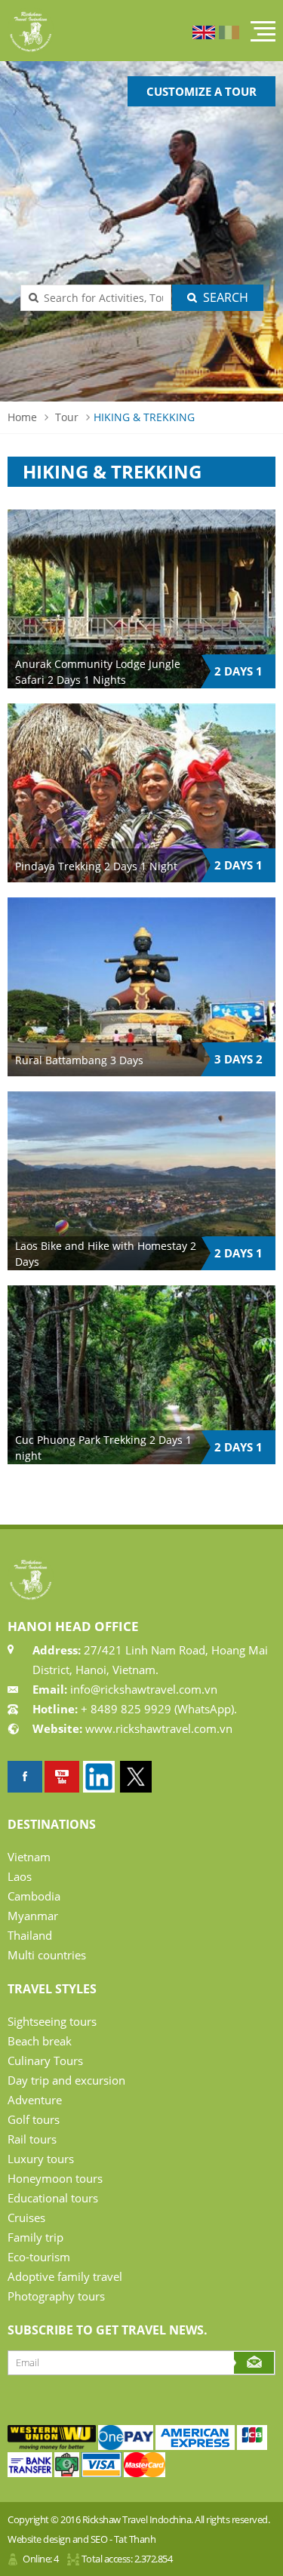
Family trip (35, 2237)
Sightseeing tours (52, 2021)
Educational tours (53, 2198)
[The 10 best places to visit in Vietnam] (62, 1777)
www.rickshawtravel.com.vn (159, 1728)
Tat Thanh (135, 2539)
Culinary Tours (45, 2060)
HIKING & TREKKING (144, 417)
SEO (99, 2539)
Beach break (40, 2041)
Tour (67, 417)
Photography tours (56, 2296)
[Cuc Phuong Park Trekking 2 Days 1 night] (141, 1375)
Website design (39, 2539)
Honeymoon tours (55, 2178)
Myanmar (33, 1916)
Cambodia (34, 1896)
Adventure (35, 2100)
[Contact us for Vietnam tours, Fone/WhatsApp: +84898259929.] (52, 2446)
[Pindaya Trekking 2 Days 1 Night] (141, 793)
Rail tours (32, 2139)
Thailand (30, 1935)
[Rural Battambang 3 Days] (141, 987)
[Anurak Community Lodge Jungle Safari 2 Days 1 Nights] (141, 599)
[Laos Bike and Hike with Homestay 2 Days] (141, 1181)
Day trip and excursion (66, 2080)
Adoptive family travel (65, 2276)
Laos (20, 1876)
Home (22, 417)
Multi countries (47, 1955)
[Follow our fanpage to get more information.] (25, 1777)
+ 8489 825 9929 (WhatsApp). (157, 1709)
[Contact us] (252, 2446)
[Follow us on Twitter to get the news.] (136, 1777)
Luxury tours (41, 2159)
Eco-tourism (39, 2257)
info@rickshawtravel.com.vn (142, 1689)
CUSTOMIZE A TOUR (201, 91)
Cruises (26, 2217)
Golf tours (34, 2119)
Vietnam (29, 1857)
